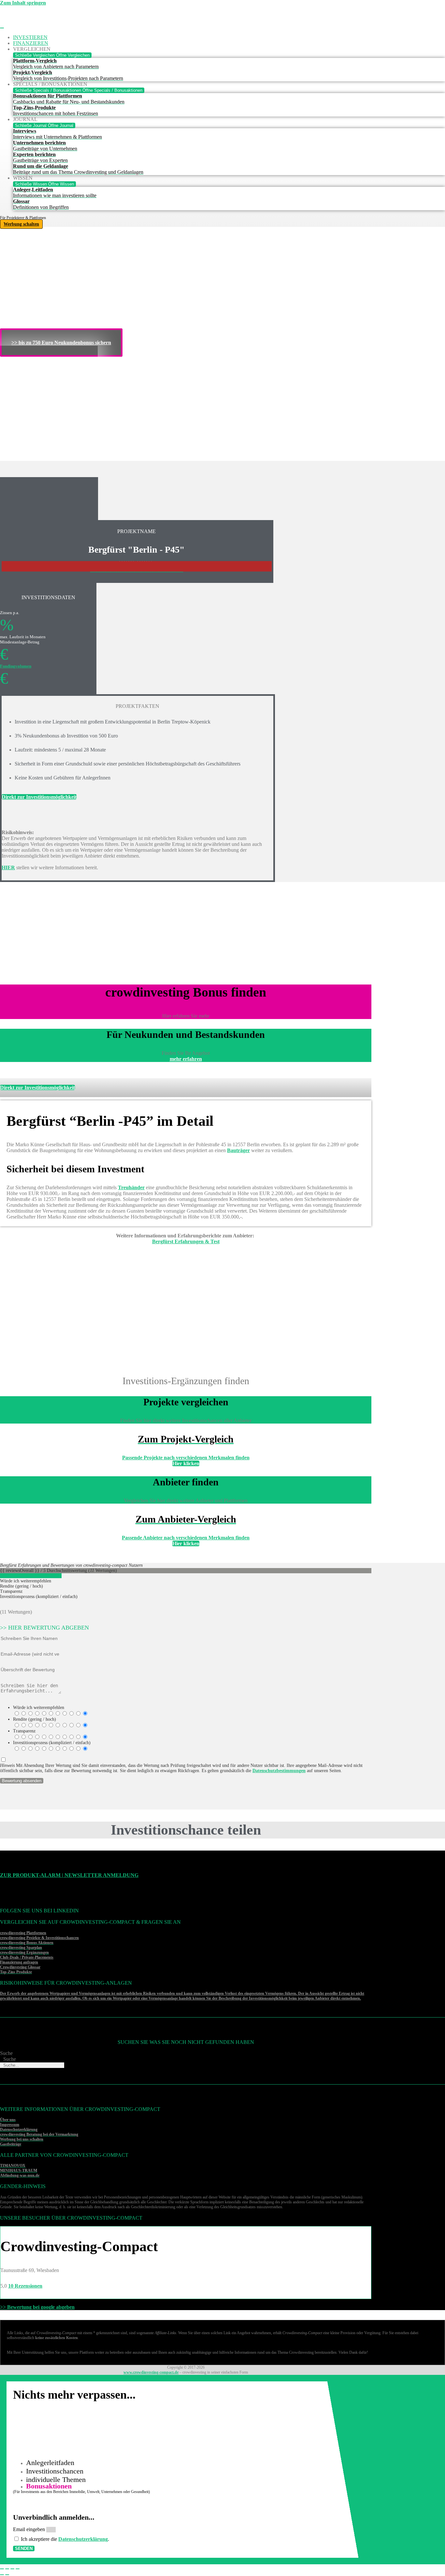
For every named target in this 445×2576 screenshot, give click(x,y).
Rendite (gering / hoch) (35, 1719)
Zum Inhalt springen (23, 3)
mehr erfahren (186, 1059)
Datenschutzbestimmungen (279, 1771)
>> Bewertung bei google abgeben (37, 2307)
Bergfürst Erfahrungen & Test (186, 1241)
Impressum (10, 2125)
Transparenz (24, 1731)
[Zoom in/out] (18, 2569)
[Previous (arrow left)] (2, 2575)
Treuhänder (131, 1187)
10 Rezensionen (25, 2286)
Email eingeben (30, 2529)
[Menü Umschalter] (2, 28)
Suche (6, 2053)
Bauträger (238, 1150)
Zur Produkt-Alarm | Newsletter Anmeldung (69, 1875)
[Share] (7, 2569)
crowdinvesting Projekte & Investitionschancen (39, 1938)
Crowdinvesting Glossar (20, 1967)
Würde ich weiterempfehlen (39, 1708)
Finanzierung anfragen (19, 1962)
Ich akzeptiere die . (65, 2539)
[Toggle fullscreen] (12, 2569)
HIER (8, 868)
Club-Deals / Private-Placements (27, 1957)
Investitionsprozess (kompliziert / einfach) (52, 1743)
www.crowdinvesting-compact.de (151, 2372)
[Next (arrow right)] (7, 2575)
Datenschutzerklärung (83, 2539)
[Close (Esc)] (2, 2569)
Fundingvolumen (16, 666)
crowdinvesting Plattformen (23, 1933)
